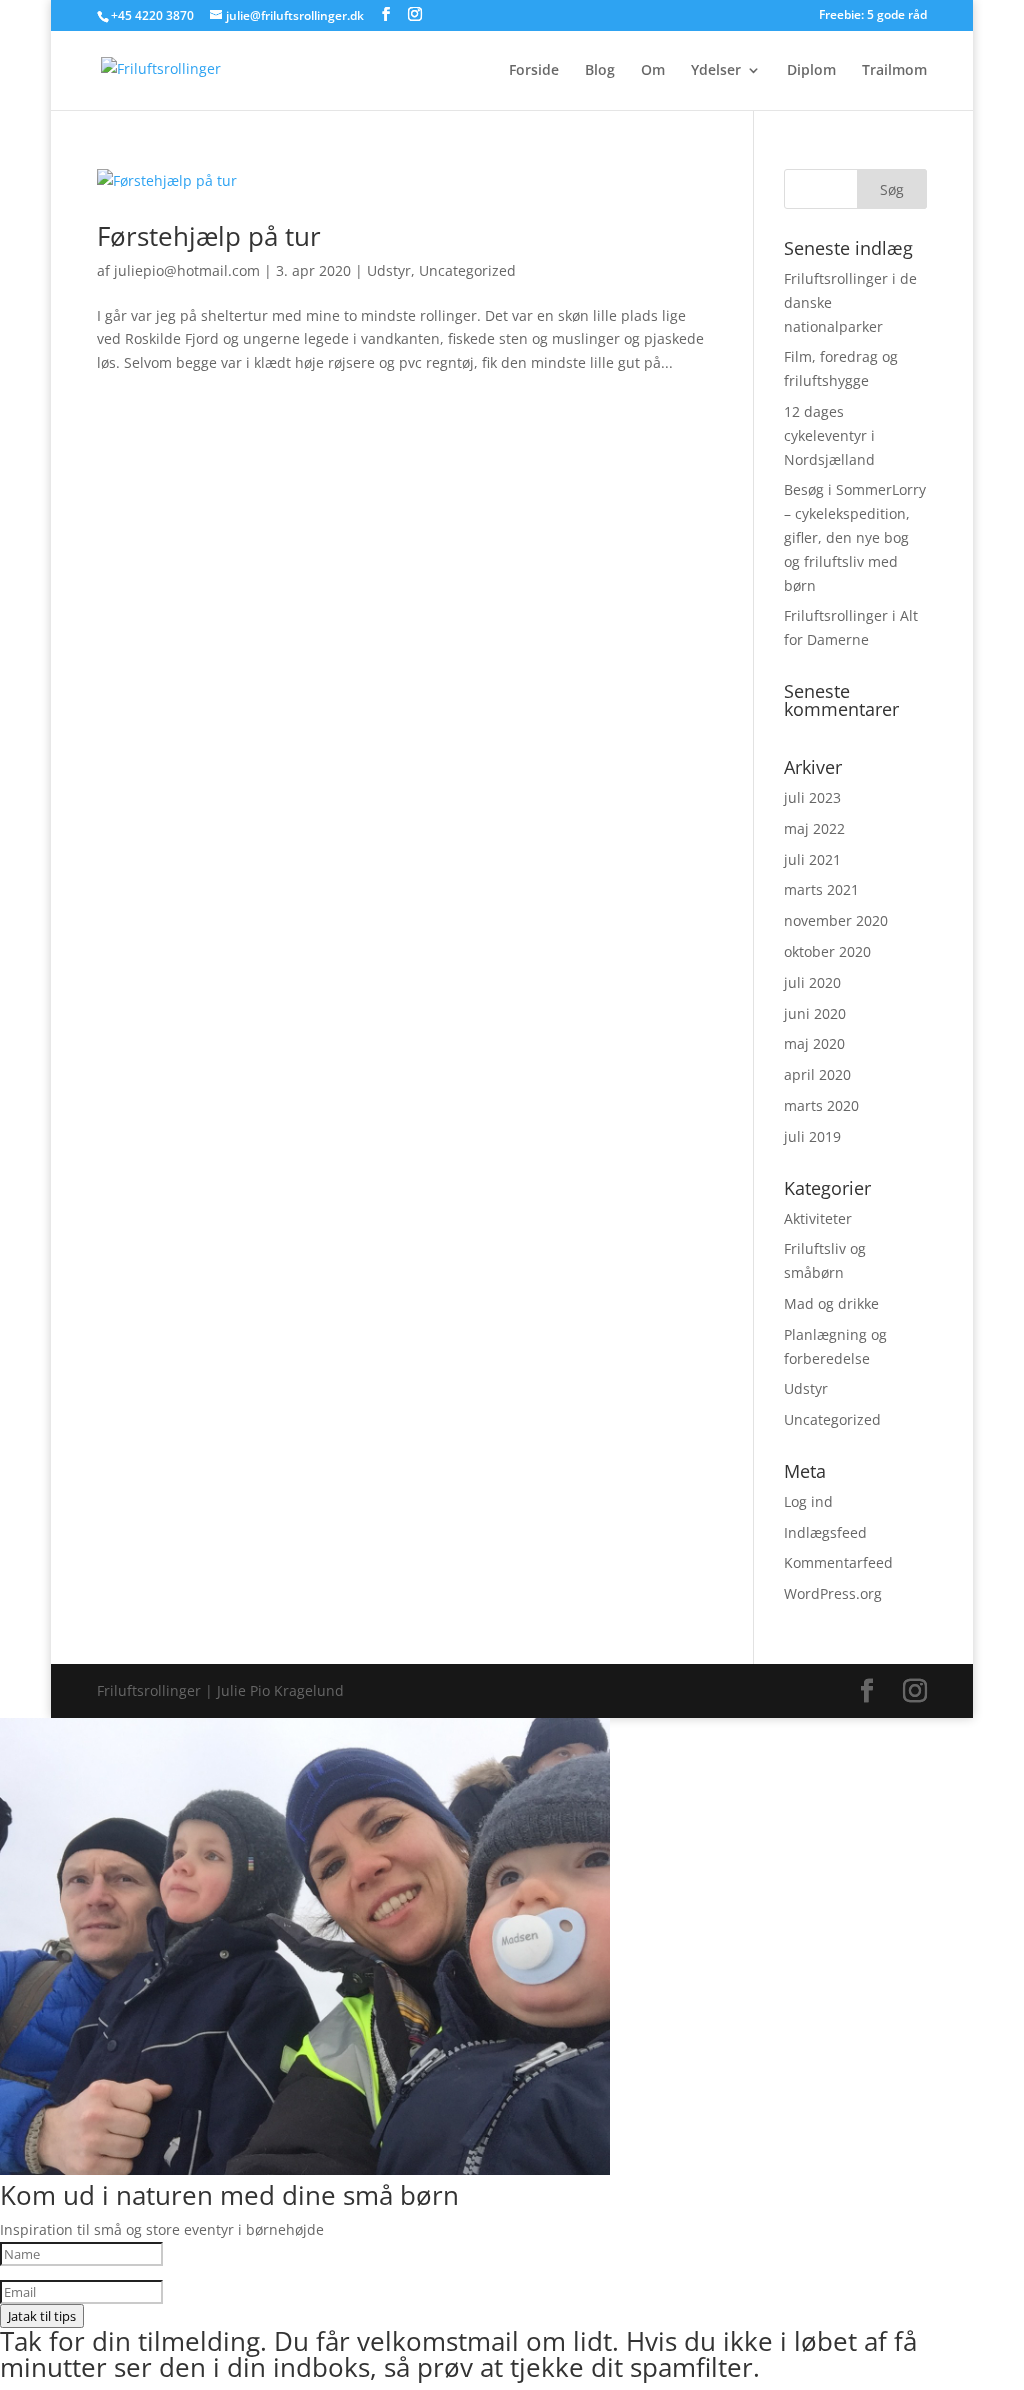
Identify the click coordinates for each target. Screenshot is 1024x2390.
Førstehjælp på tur (209, 236)
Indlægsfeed (825, 1532)
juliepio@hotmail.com (187, 270)
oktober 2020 (827, 951)
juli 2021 (812, 859)
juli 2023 (812, 797)
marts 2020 (821, 1105)
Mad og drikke (831, 1303)
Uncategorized (467, 270)
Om (653, 71)
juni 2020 (815, 1013)
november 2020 (836, 920)
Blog (600, 71)
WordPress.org (833, 1593)
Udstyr (389, 270)
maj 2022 (814, 828)
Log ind (808, 1501)
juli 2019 (812, 1136)
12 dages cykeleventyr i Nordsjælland (829, 435)
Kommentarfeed (838, 1562)
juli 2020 (812, 982)
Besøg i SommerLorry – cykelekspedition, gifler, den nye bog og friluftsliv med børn (855, 537)
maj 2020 (814, 1043)
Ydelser (716, 71)
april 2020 (817, 1074)
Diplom (811, 71)
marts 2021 (821, 889)
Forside (534, 71)
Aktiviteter (818, 1218)
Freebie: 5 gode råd (873, 16)
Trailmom (894, 71)
